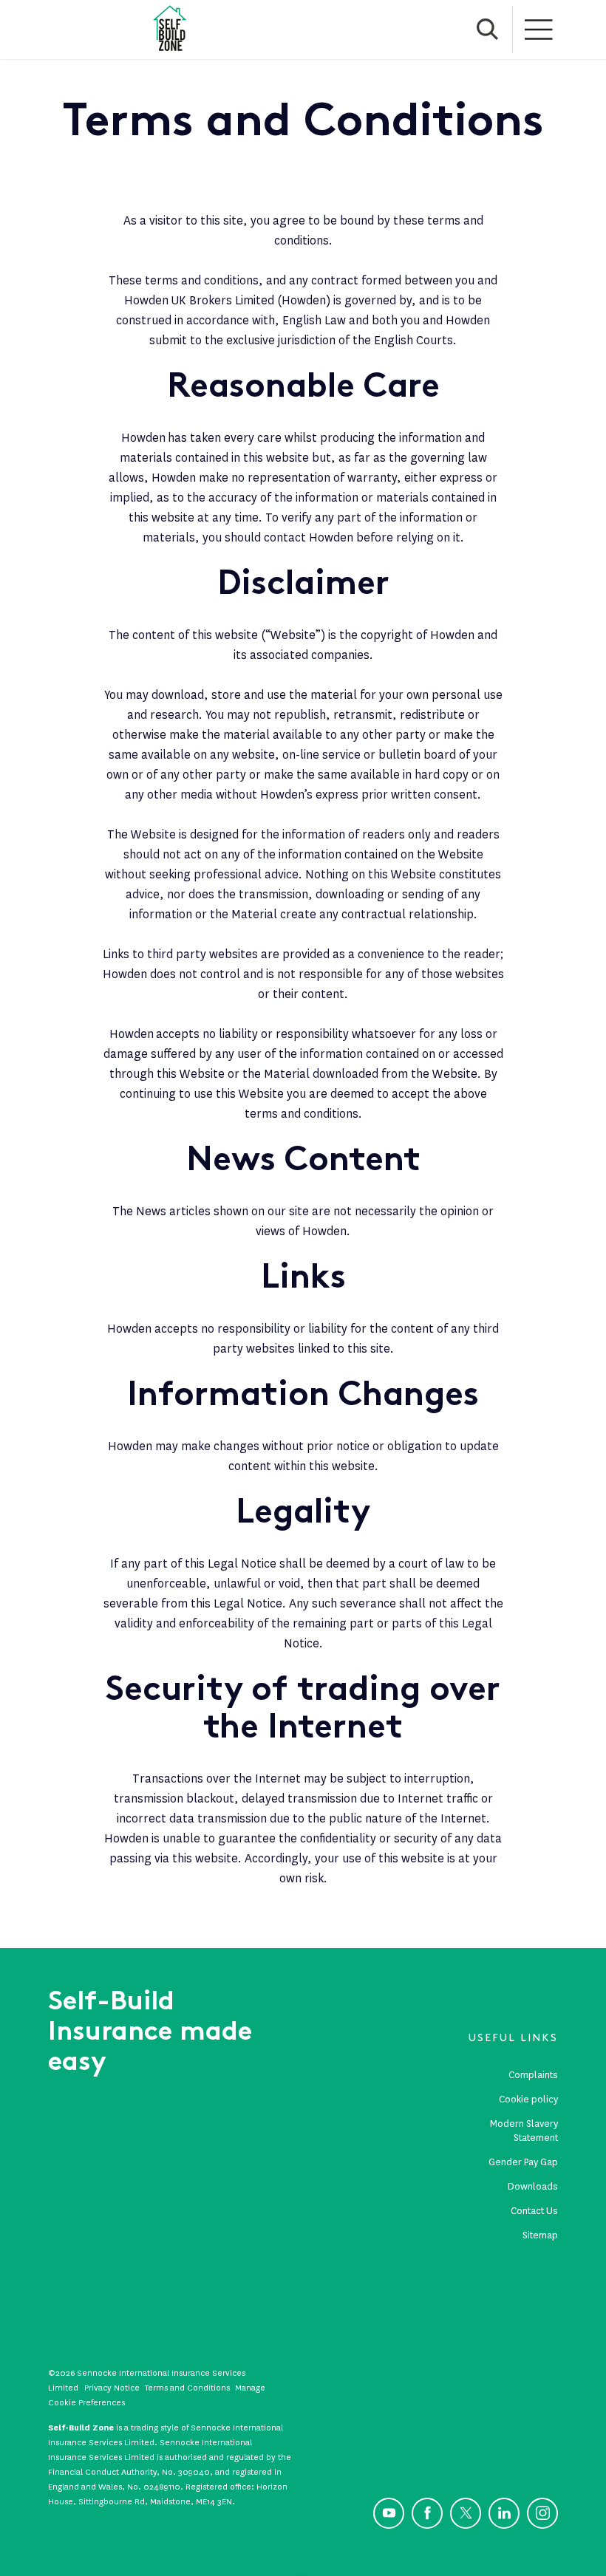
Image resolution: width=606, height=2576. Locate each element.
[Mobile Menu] (539, 30)
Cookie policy (528, 2099)
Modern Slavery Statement (524, 2131)
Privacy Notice (112, 2388)
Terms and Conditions (187, 2388)
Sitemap (540, 2235)
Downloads (533, 2186)
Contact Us (534, 2211)
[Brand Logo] (170, 30)
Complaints (533, 2075)
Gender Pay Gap (523, 2162)
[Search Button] (488, 30)
